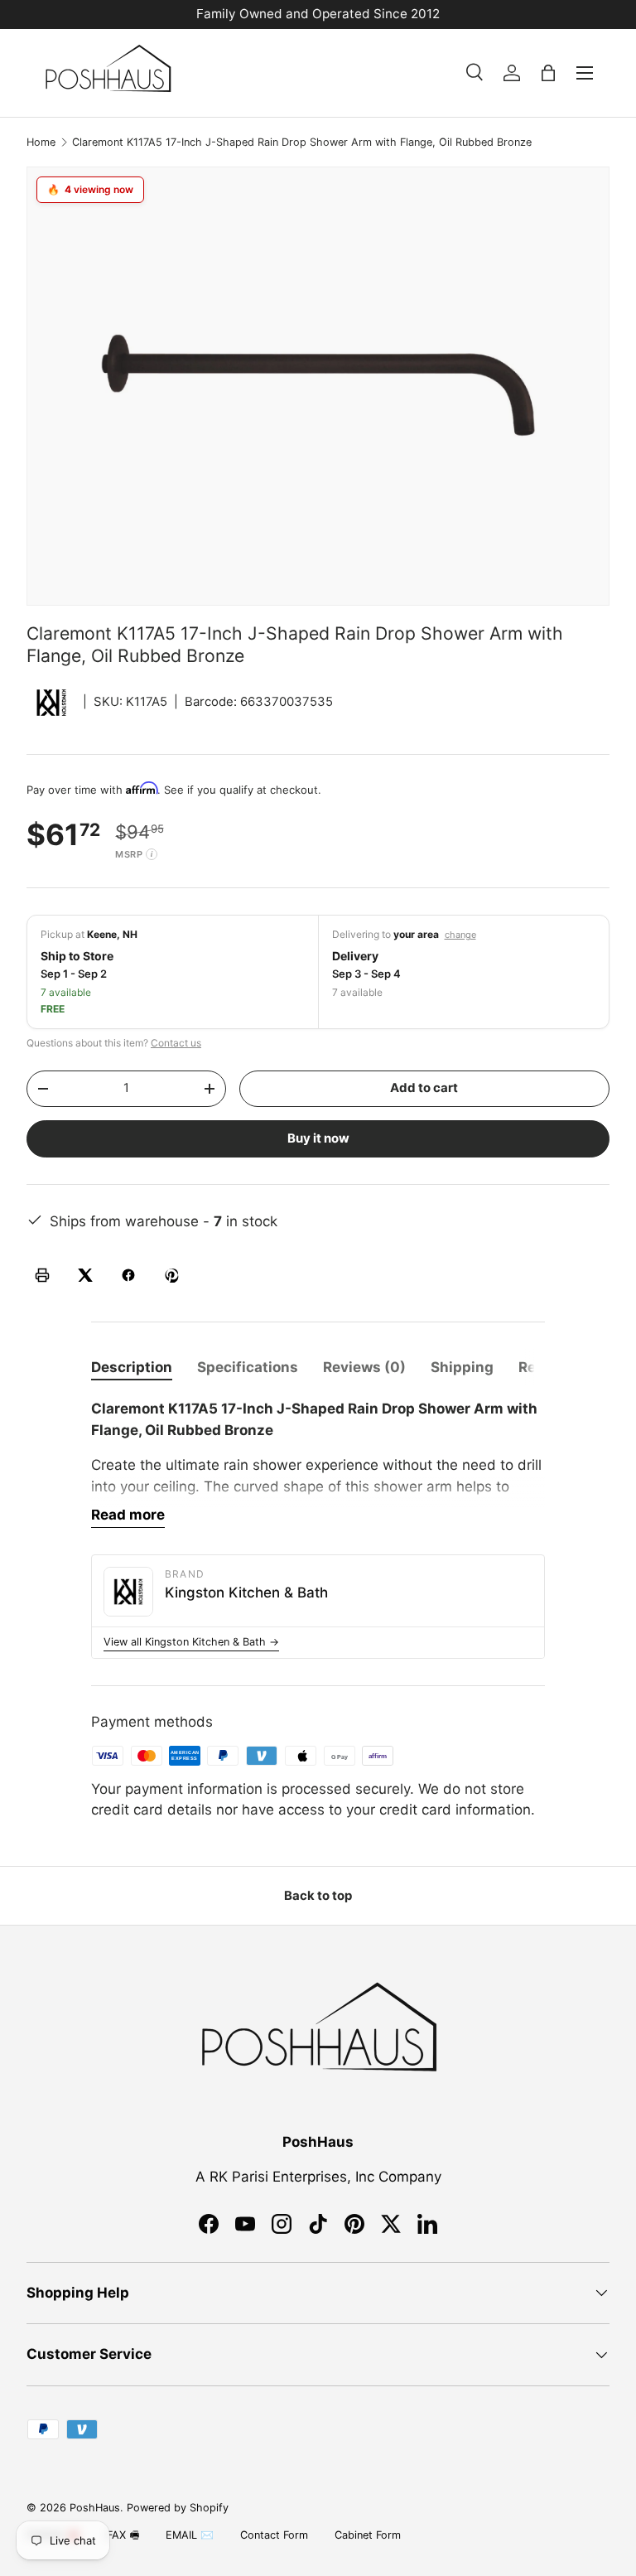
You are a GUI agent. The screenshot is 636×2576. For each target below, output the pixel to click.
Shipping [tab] (462, 1367)
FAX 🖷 (123, 2535)
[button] (548, 73)
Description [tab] (132, 1367)
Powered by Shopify (178, 2508)
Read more (128, 1515)
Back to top (318, 1896)
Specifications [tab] (248, 1367)
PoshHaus (95, 2508)
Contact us (176, 1043)
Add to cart (424, 1088)
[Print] (42, 1275)
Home (41, 142)
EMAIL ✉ (190, 2535)
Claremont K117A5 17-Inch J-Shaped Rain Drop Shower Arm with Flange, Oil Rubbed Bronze (302, 142)
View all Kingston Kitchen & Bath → (191, 1642)
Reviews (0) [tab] (364, 1367)
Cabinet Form (368, 2535)
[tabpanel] (318, 1463)
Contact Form (274, 2535)
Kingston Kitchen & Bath (246, 1592)
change (460, 935)
